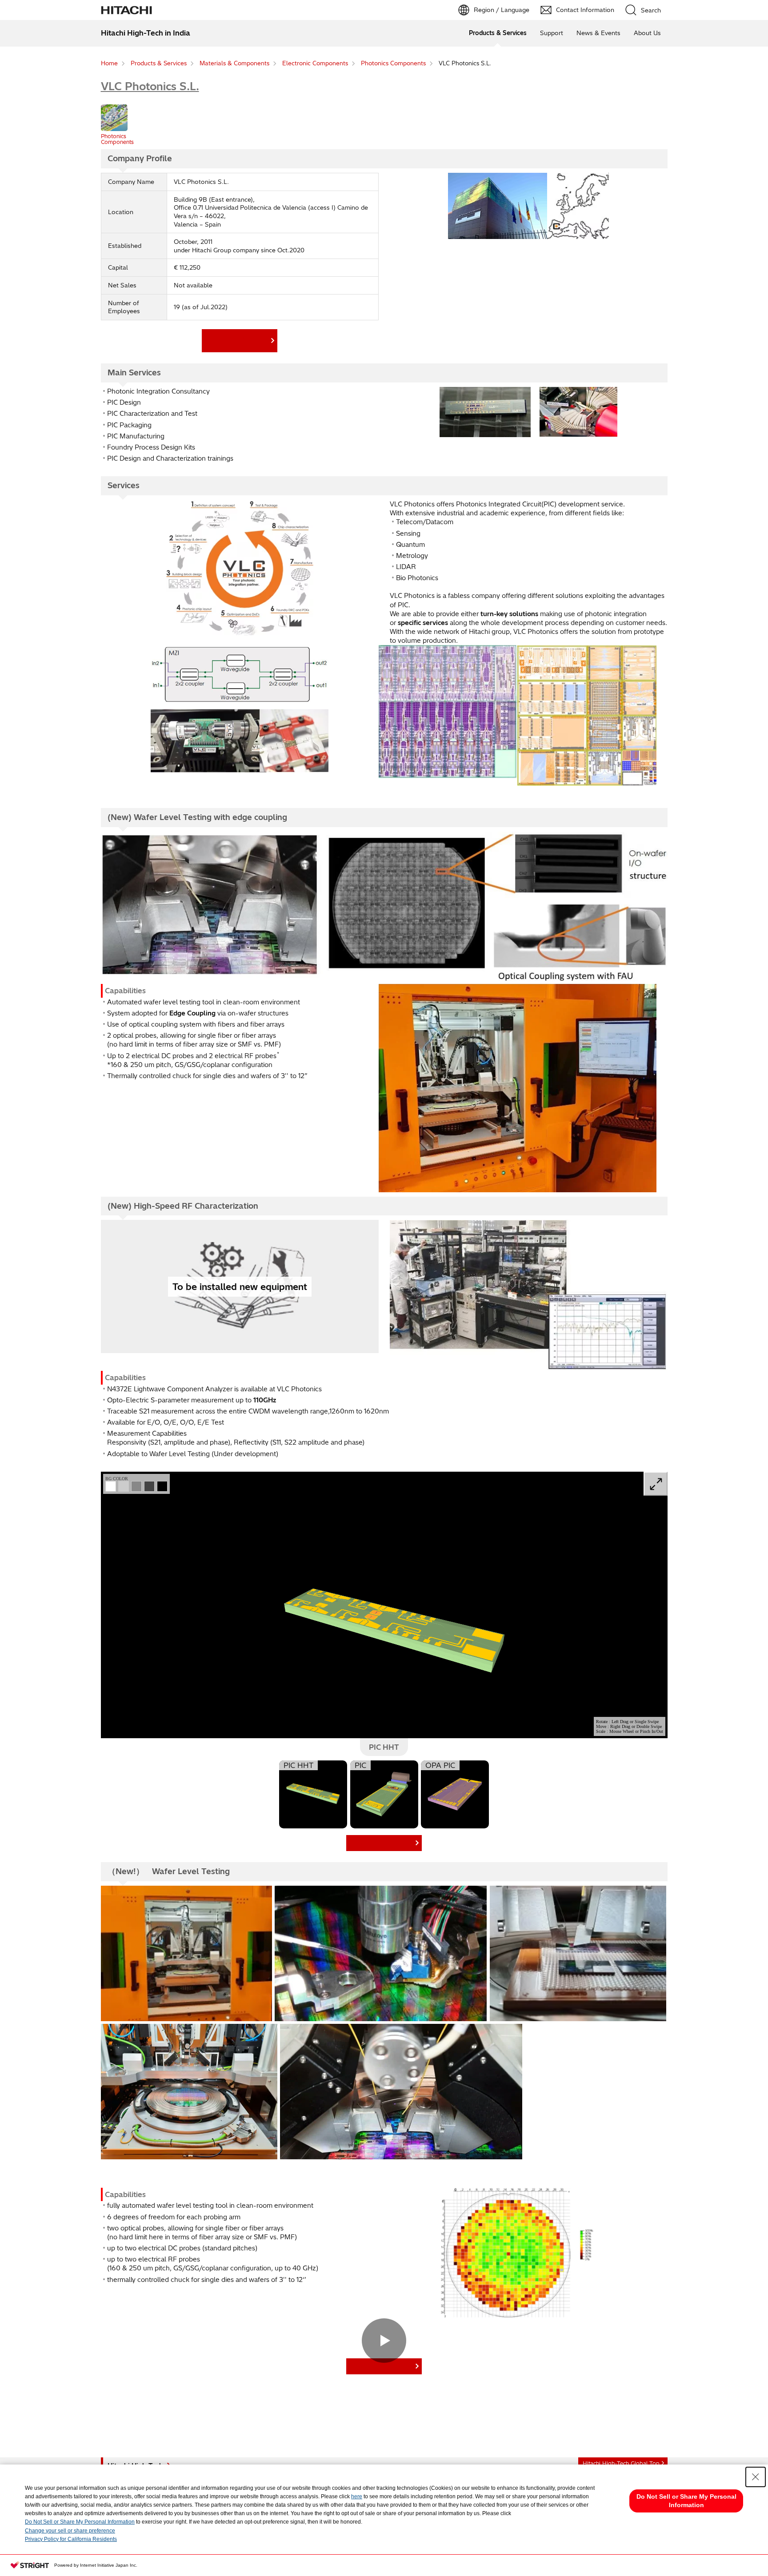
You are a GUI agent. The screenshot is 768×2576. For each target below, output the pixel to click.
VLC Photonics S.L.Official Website (237, 340)
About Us (647, 33)
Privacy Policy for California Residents (71, 2539)
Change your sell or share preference (70, 2531)
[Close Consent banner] (756, 2477)
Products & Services (498, 33)
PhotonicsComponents (117, 139)
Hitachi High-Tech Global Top (621, 2463)
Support (552, 33)
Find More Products (382, 1843)
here (357, 2496)
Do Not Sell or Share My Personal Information (80, 2522)
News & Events (598, 33)
